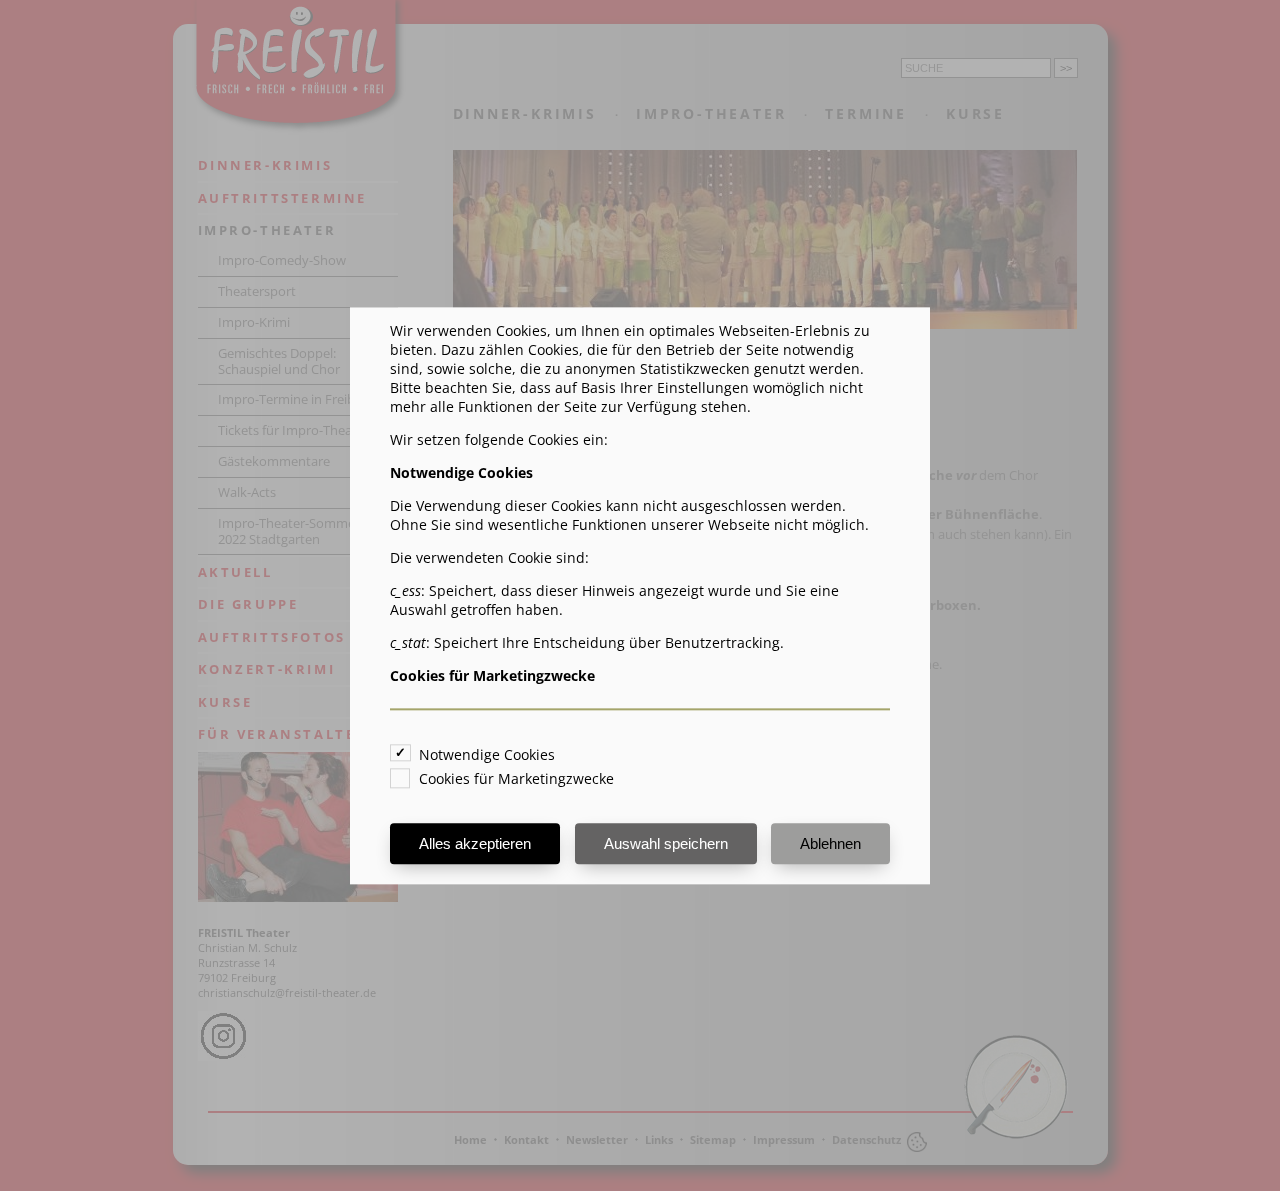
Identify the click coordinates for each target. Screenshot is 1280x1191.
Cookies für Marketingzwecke (516, 778)
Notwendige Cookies (487, 754)
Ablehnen (830, 843)
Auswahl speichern (666, 843)
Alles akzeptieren (475, 843)
